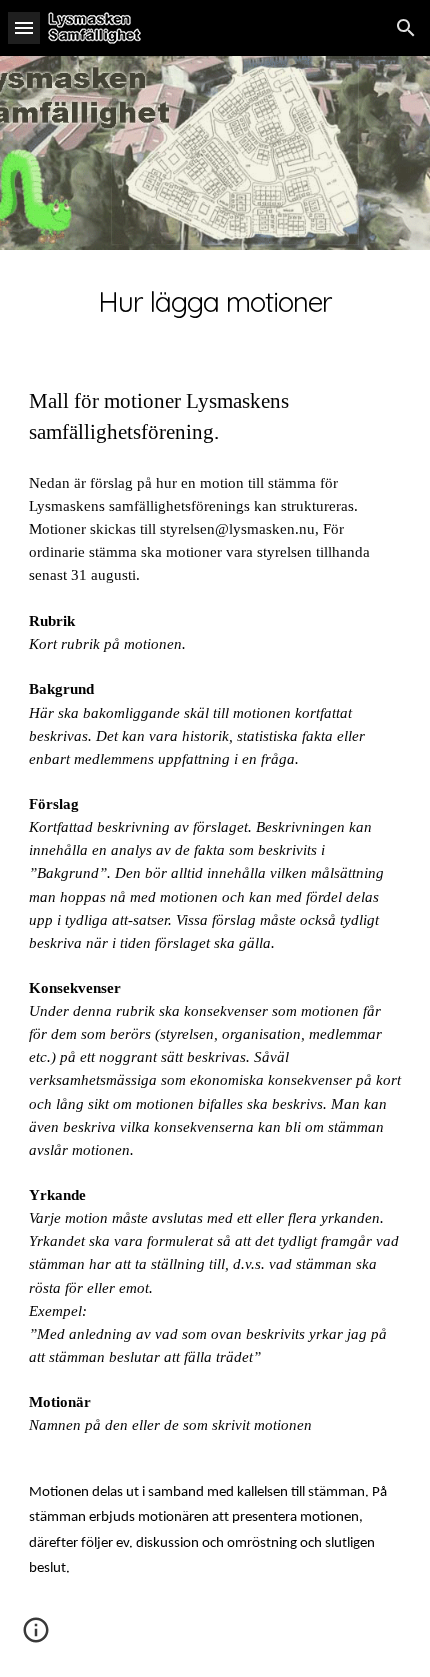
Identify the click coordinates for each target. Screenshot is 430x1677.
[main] (215, 302)
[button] (24, 27)
